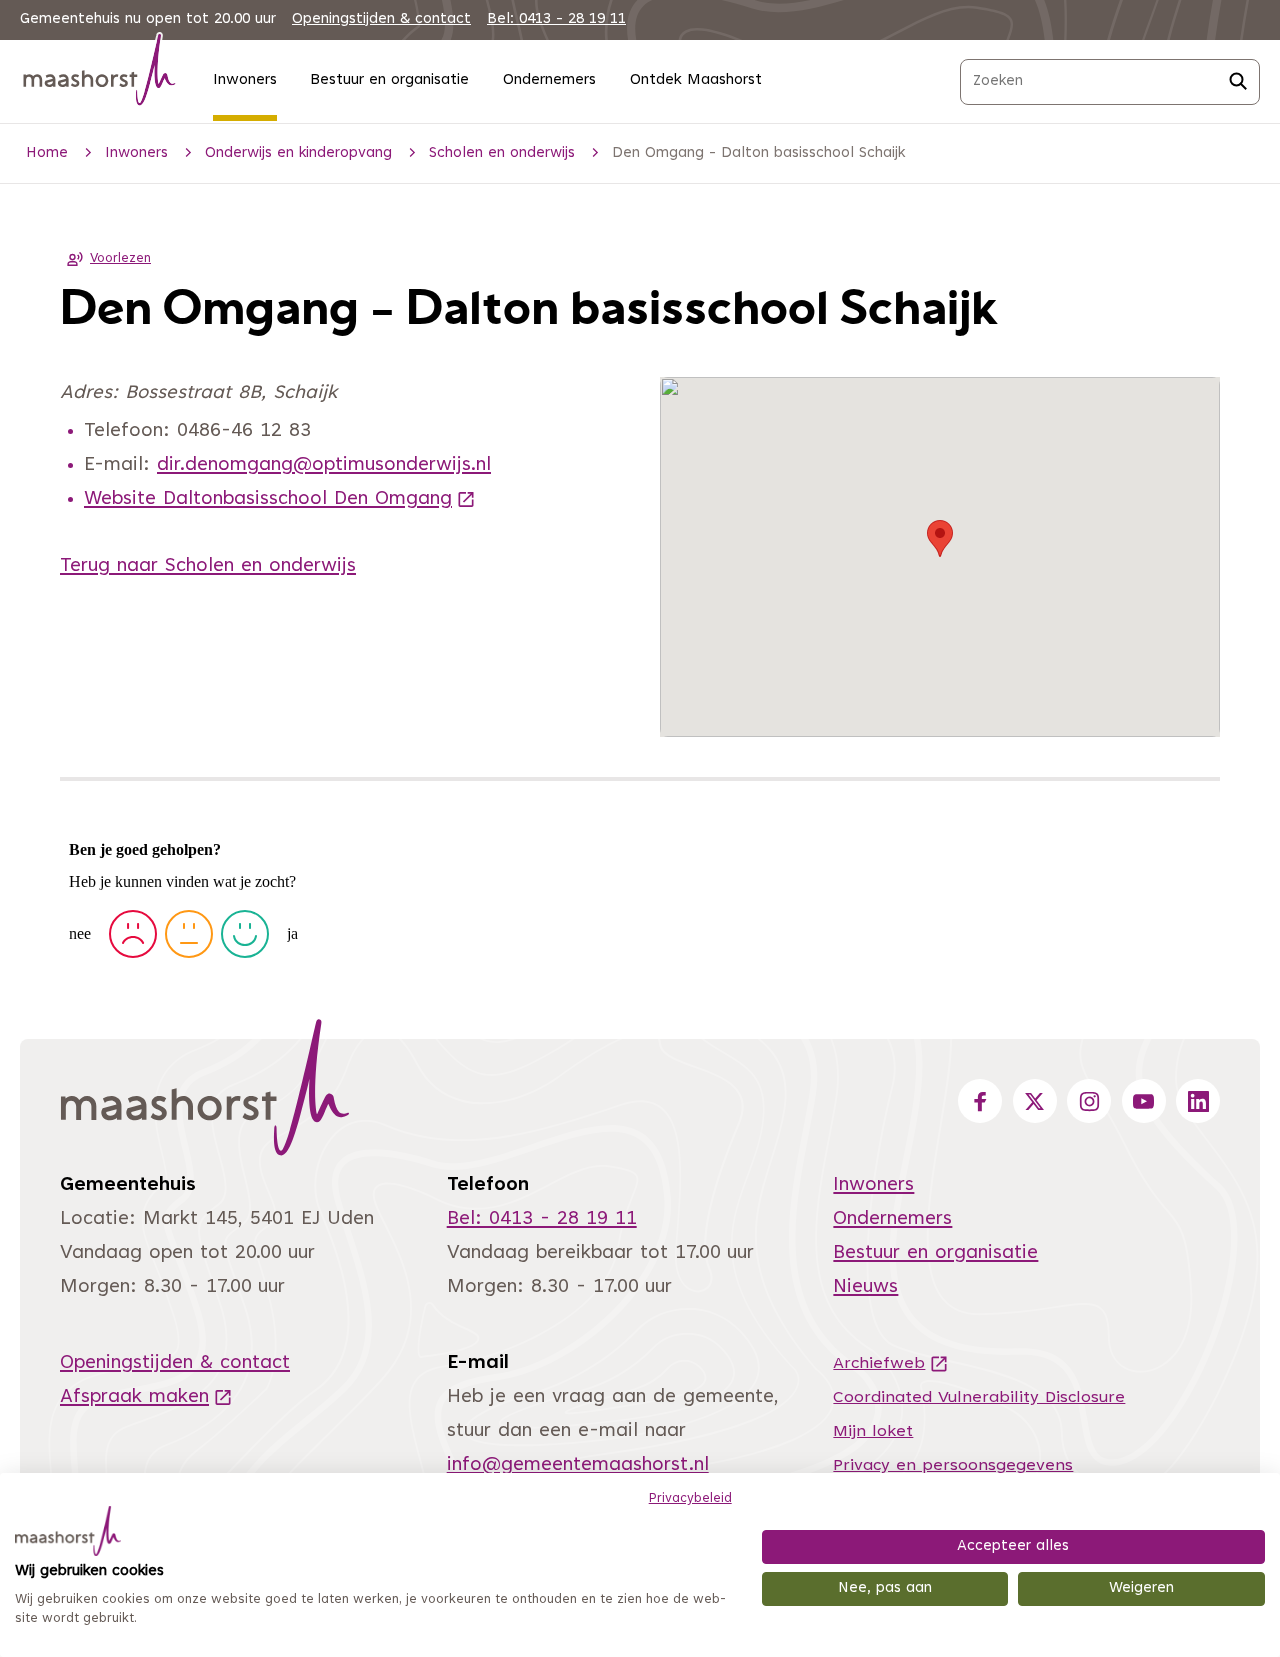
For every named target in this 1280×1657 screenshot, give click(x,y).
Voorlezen (120, 259)
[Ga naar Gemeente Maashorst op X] (1035, 1101)
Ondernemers (549, 80)
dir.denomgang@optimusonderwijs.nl (324, 465)
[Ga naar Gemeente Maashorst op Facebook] (980, 1101)
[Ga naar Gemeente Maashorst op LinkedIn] (1198, 1101)
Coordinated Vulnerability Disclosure (979, 1398)
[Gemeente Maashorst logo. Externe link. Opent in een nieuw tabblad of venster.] (68, 1531)
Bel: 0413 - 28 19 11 (556, 19)
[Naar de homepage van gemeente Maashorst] (100, 73)
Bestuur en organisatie (389, 80)
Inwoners (245, 80)
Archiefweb (891, 1364)
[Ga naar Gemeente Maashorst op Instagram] (1089, 1101)
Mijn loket (873, 1432)
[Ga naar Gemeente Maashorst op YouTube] (1144, 1101)
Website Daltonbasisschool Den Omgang (280, 499)
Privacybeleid (690, 1499)
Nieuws (865, 1287)
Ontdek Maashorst (696, 80)
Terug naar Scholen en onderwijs (208, 566)
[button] (940, 538)
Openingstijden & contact (381, 19)
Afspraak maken (146, 1397)
